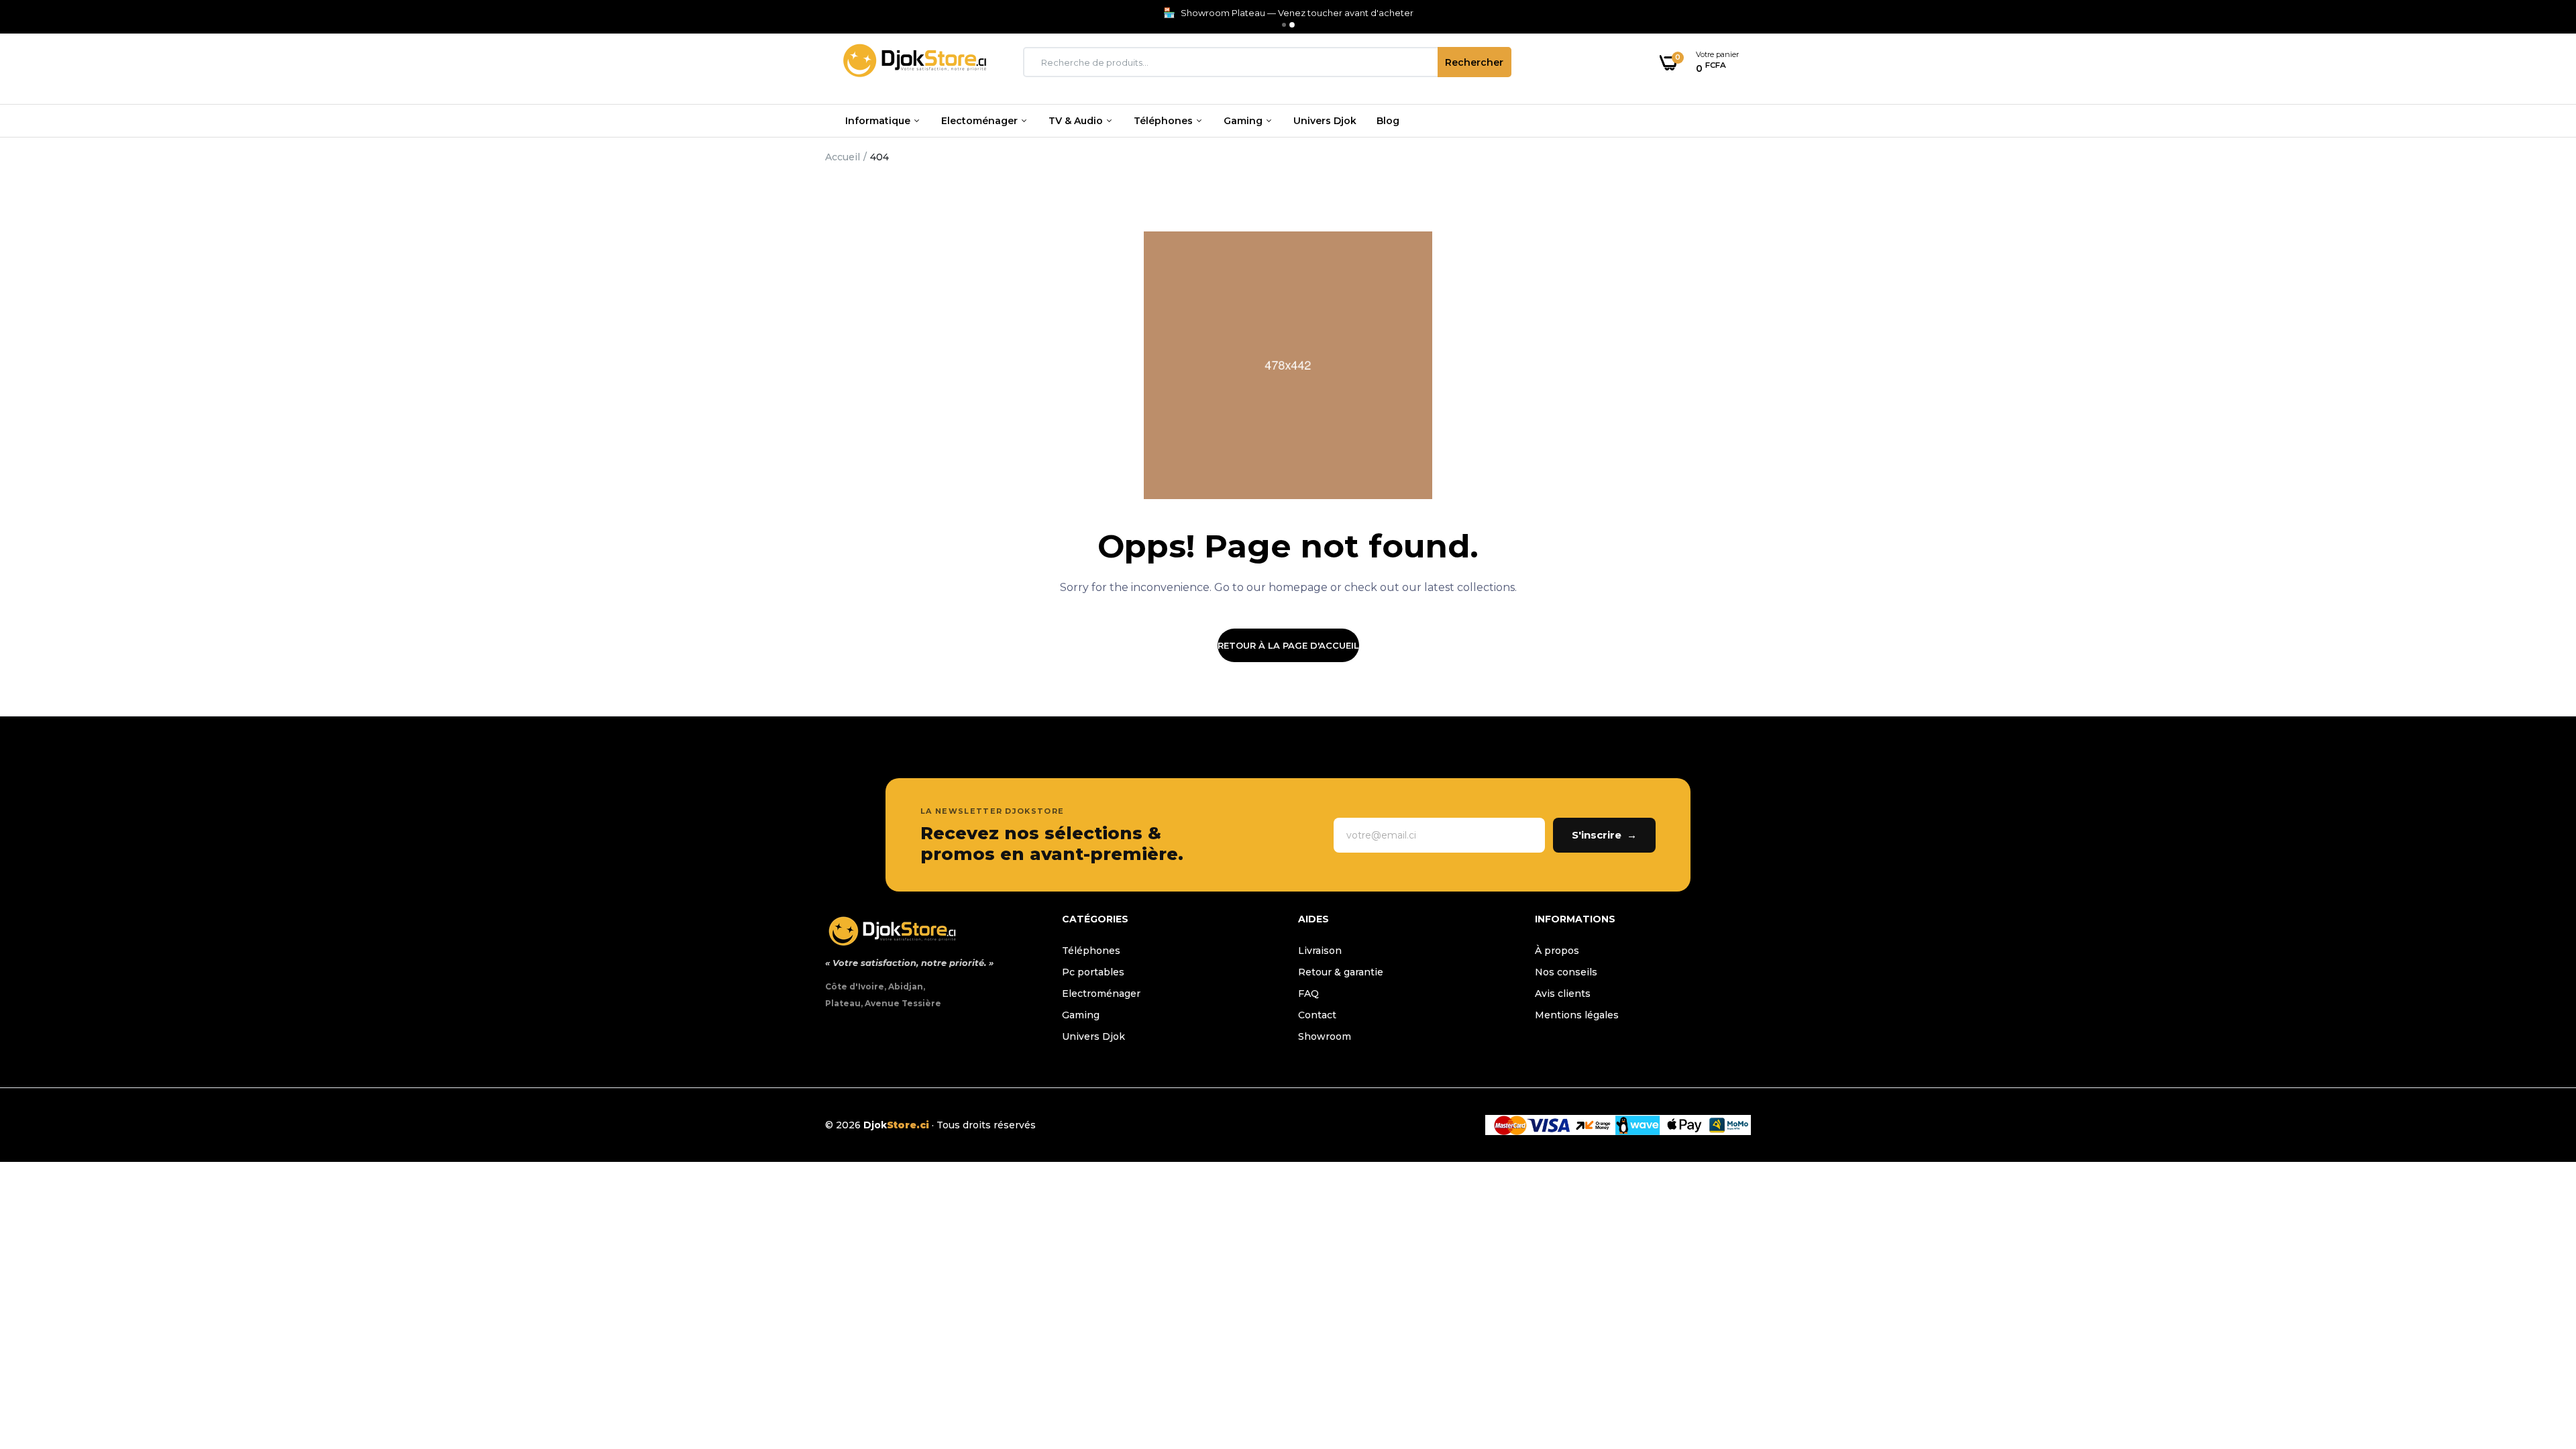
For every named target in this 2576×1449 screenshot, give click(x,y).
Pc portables (1093, 972)
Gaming (1244, 121)
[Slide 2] (1292, 25)
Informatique (879, 121)
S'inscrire (1604, 835)
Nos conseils (1566, 972)
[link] (2539, 1352)
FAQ (1308, 994)
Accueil (843, 157)
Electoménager (981, 121)
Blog (1388, 121)
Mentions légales (1577, 1015)
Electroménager (1101, 994)
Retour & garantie (1341, 972)
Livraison (1320, 951)
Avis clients (1563, 994)
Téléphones (1165, 121)
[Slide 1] (1284, 25)
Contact (1317, 1015)
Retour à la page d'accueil (1288, 645)
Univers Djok (1325, 121)
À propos (1557, 951)
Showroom (1325, 1036)
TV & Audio (1077, 121)
